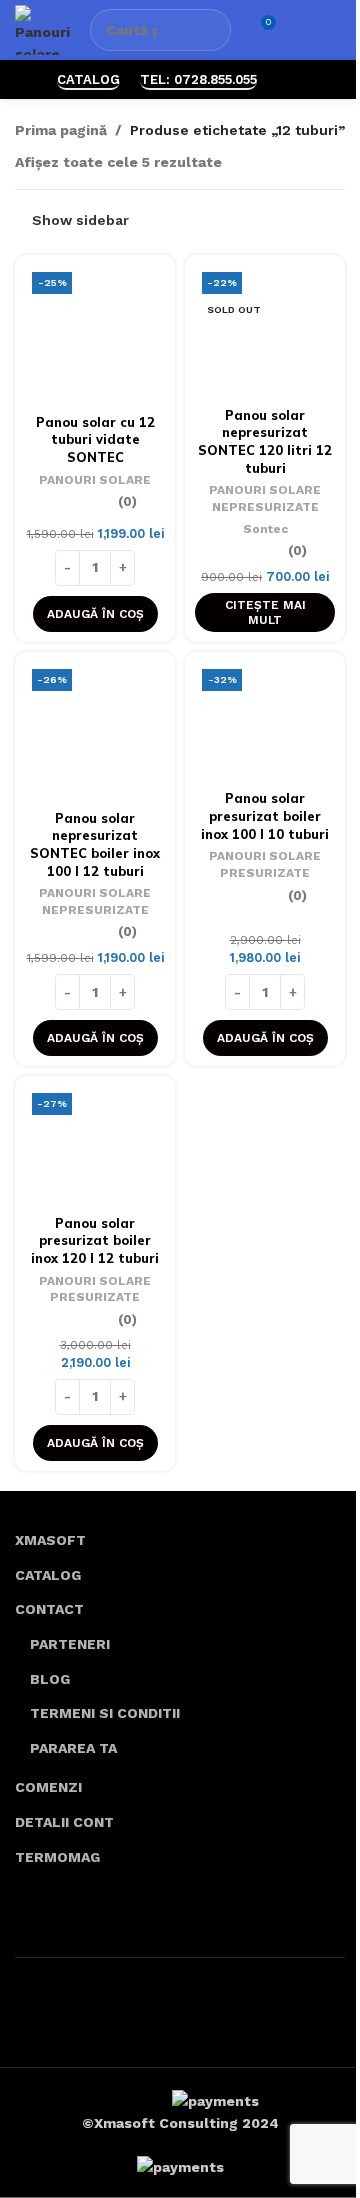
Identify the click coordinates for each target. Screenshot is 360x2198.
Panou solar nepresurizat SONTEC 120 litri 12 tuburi (265, 441)
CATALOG (88, 79)
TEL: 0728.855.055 (198, 79)
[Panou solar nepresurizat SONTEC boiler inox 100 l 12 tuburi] (95, 732)
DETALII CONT (64, 1822)
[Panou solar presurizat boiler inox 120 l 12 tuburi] (95, 1146)
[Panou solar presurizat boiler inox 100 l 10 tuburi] (265, 722)
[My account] (301, 30)
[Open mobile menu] (337, 30)
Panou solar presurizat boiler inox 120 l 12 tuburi (95, 1240)
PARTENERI (70, 1644)
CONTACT (49, 1609)
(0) (127, 502)
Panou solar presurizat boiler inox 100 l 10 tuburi (265, 815)
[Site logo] (42, 29)
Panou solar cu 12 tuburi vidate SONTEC (95, 439)
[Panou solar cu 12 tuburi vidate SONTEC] (95, 336)
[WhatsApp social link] (289, 79)
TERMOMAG (57, 1857)
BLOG (50, 1679)
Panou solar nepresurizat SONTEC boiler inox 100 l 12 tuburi (95, 844)
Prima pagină (61, 130)
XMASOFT (50, 1540)
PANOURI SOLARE (95, 480)
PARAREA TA (73, 1748)
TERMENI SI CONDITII (105, 1713)
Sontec (265, 529)
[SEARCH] (210, 30)
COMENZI (48, 1787)
